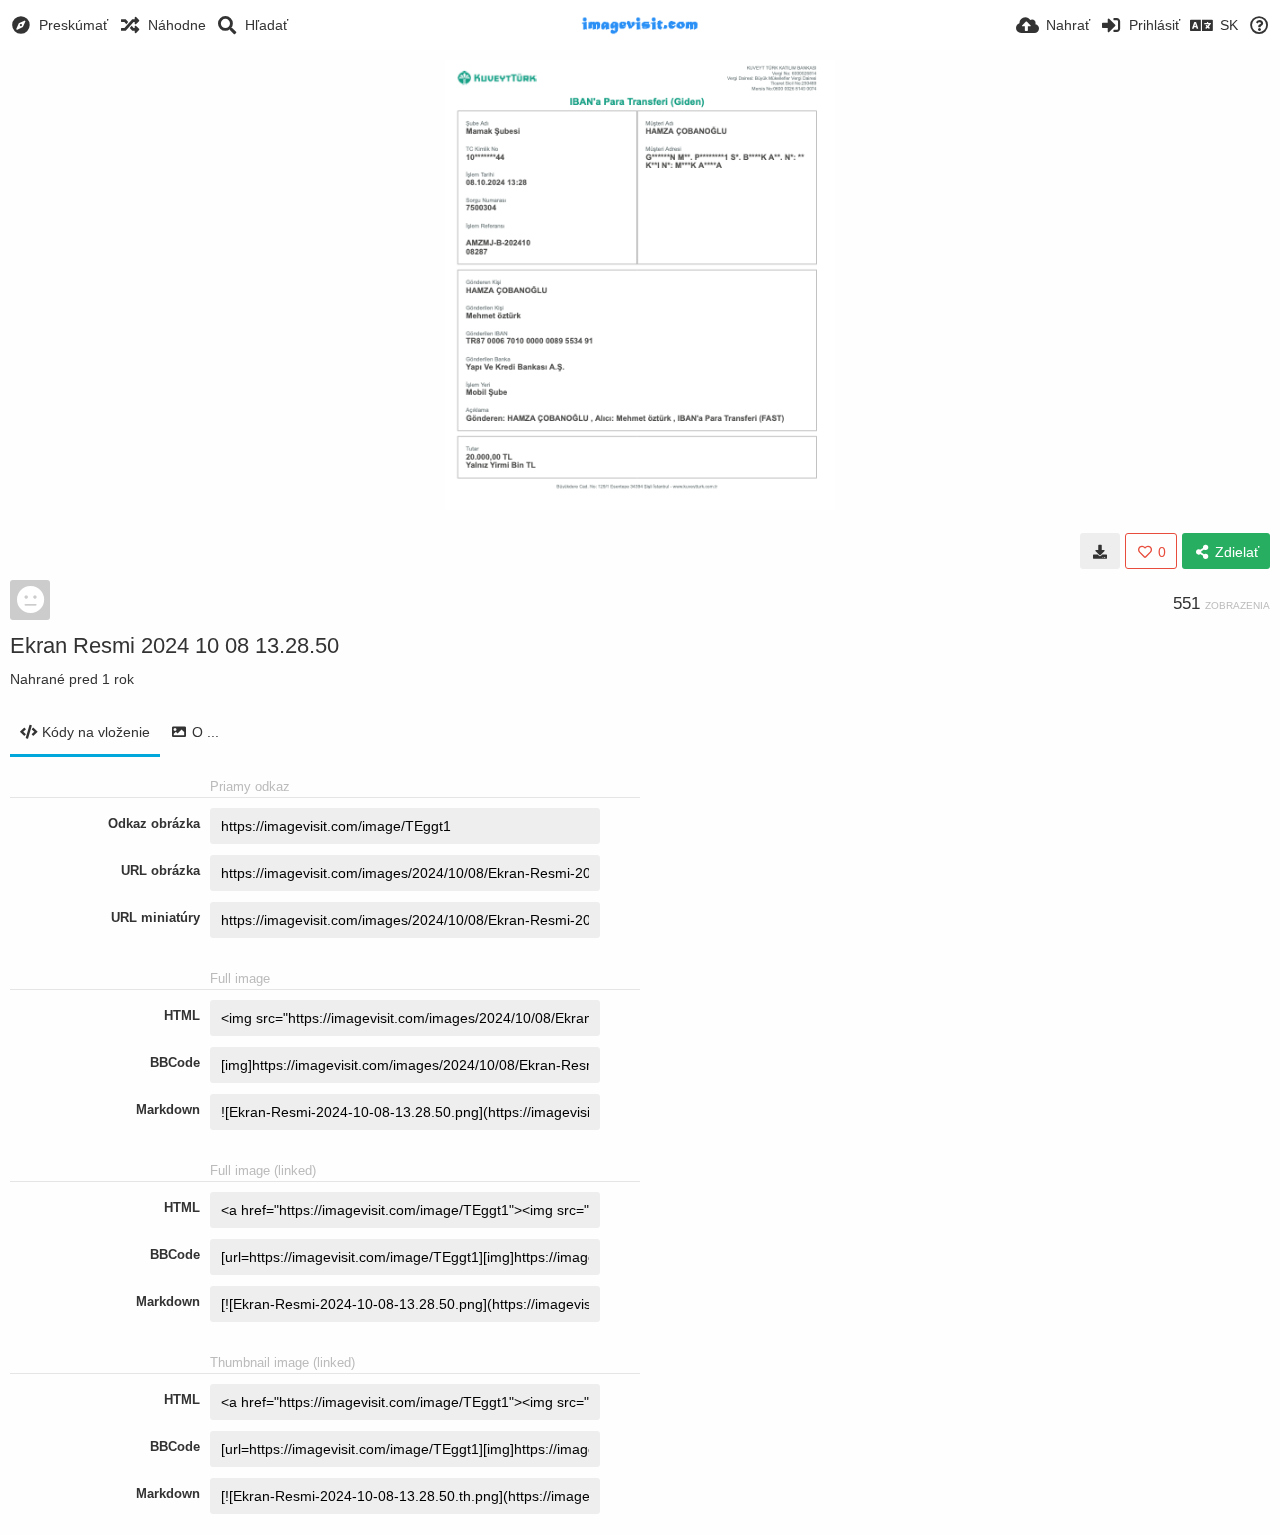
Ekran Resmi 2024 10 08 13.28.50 (174, 645)
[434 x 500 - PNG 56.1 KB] (1100, 551)
